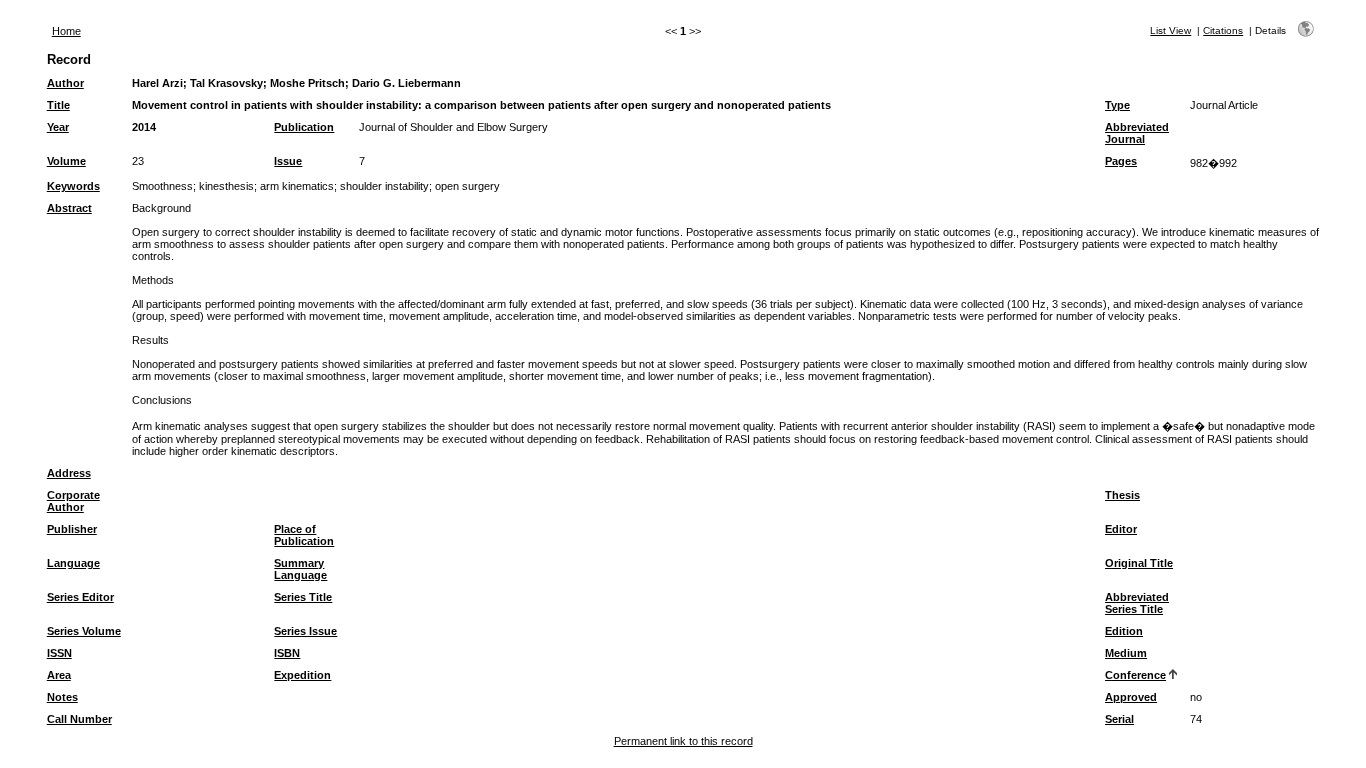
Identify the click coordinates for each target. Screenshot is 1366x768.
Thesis (1122, 495)
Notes (62, 697)
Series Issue (305, 631)
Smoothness (162, 186)
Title (58, 105)
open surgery (467, 186)
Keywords (73, 186)
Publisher (72, 529)
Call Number (79, 719)
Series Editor (80, 597)
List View (1170, 30)
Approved (1131, 697)
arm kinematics (297, 186)
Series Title (303, 597)
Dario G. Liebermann (406, 83)
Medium (1126, 653)
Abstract (69, 208)
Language (73, 563)
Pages (1121, 161)
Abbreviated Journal (1137, 133)
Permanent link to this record (683, 741)
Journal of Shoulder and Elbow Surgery (453, 127)
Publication (304, 127)
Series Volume (84, 631)
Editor (1121, 529)
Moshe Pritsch (307, 83)
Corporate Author (73, 501)
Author (65, 83)
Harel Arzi (157, 83)
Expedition (302, 675)
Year (58, 127)
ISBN (287, 653)
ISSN (59, 653)
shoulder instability (384, 186)
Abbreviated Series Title (1137, 603)
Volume (66, 161)
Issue (288, 161)
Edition (1124, 631)
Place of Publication (304, 535)
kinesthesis (226, 186)
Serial (1119, 719)
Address (69, 473)
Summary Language (300, 569)
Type (1117, 105)
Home (66, 31)
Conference (1135, 675)
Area (59, 675)
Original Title (1139, 563)
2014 (144, 127)
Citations (1223, 30)
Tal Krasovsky (226, 83)
